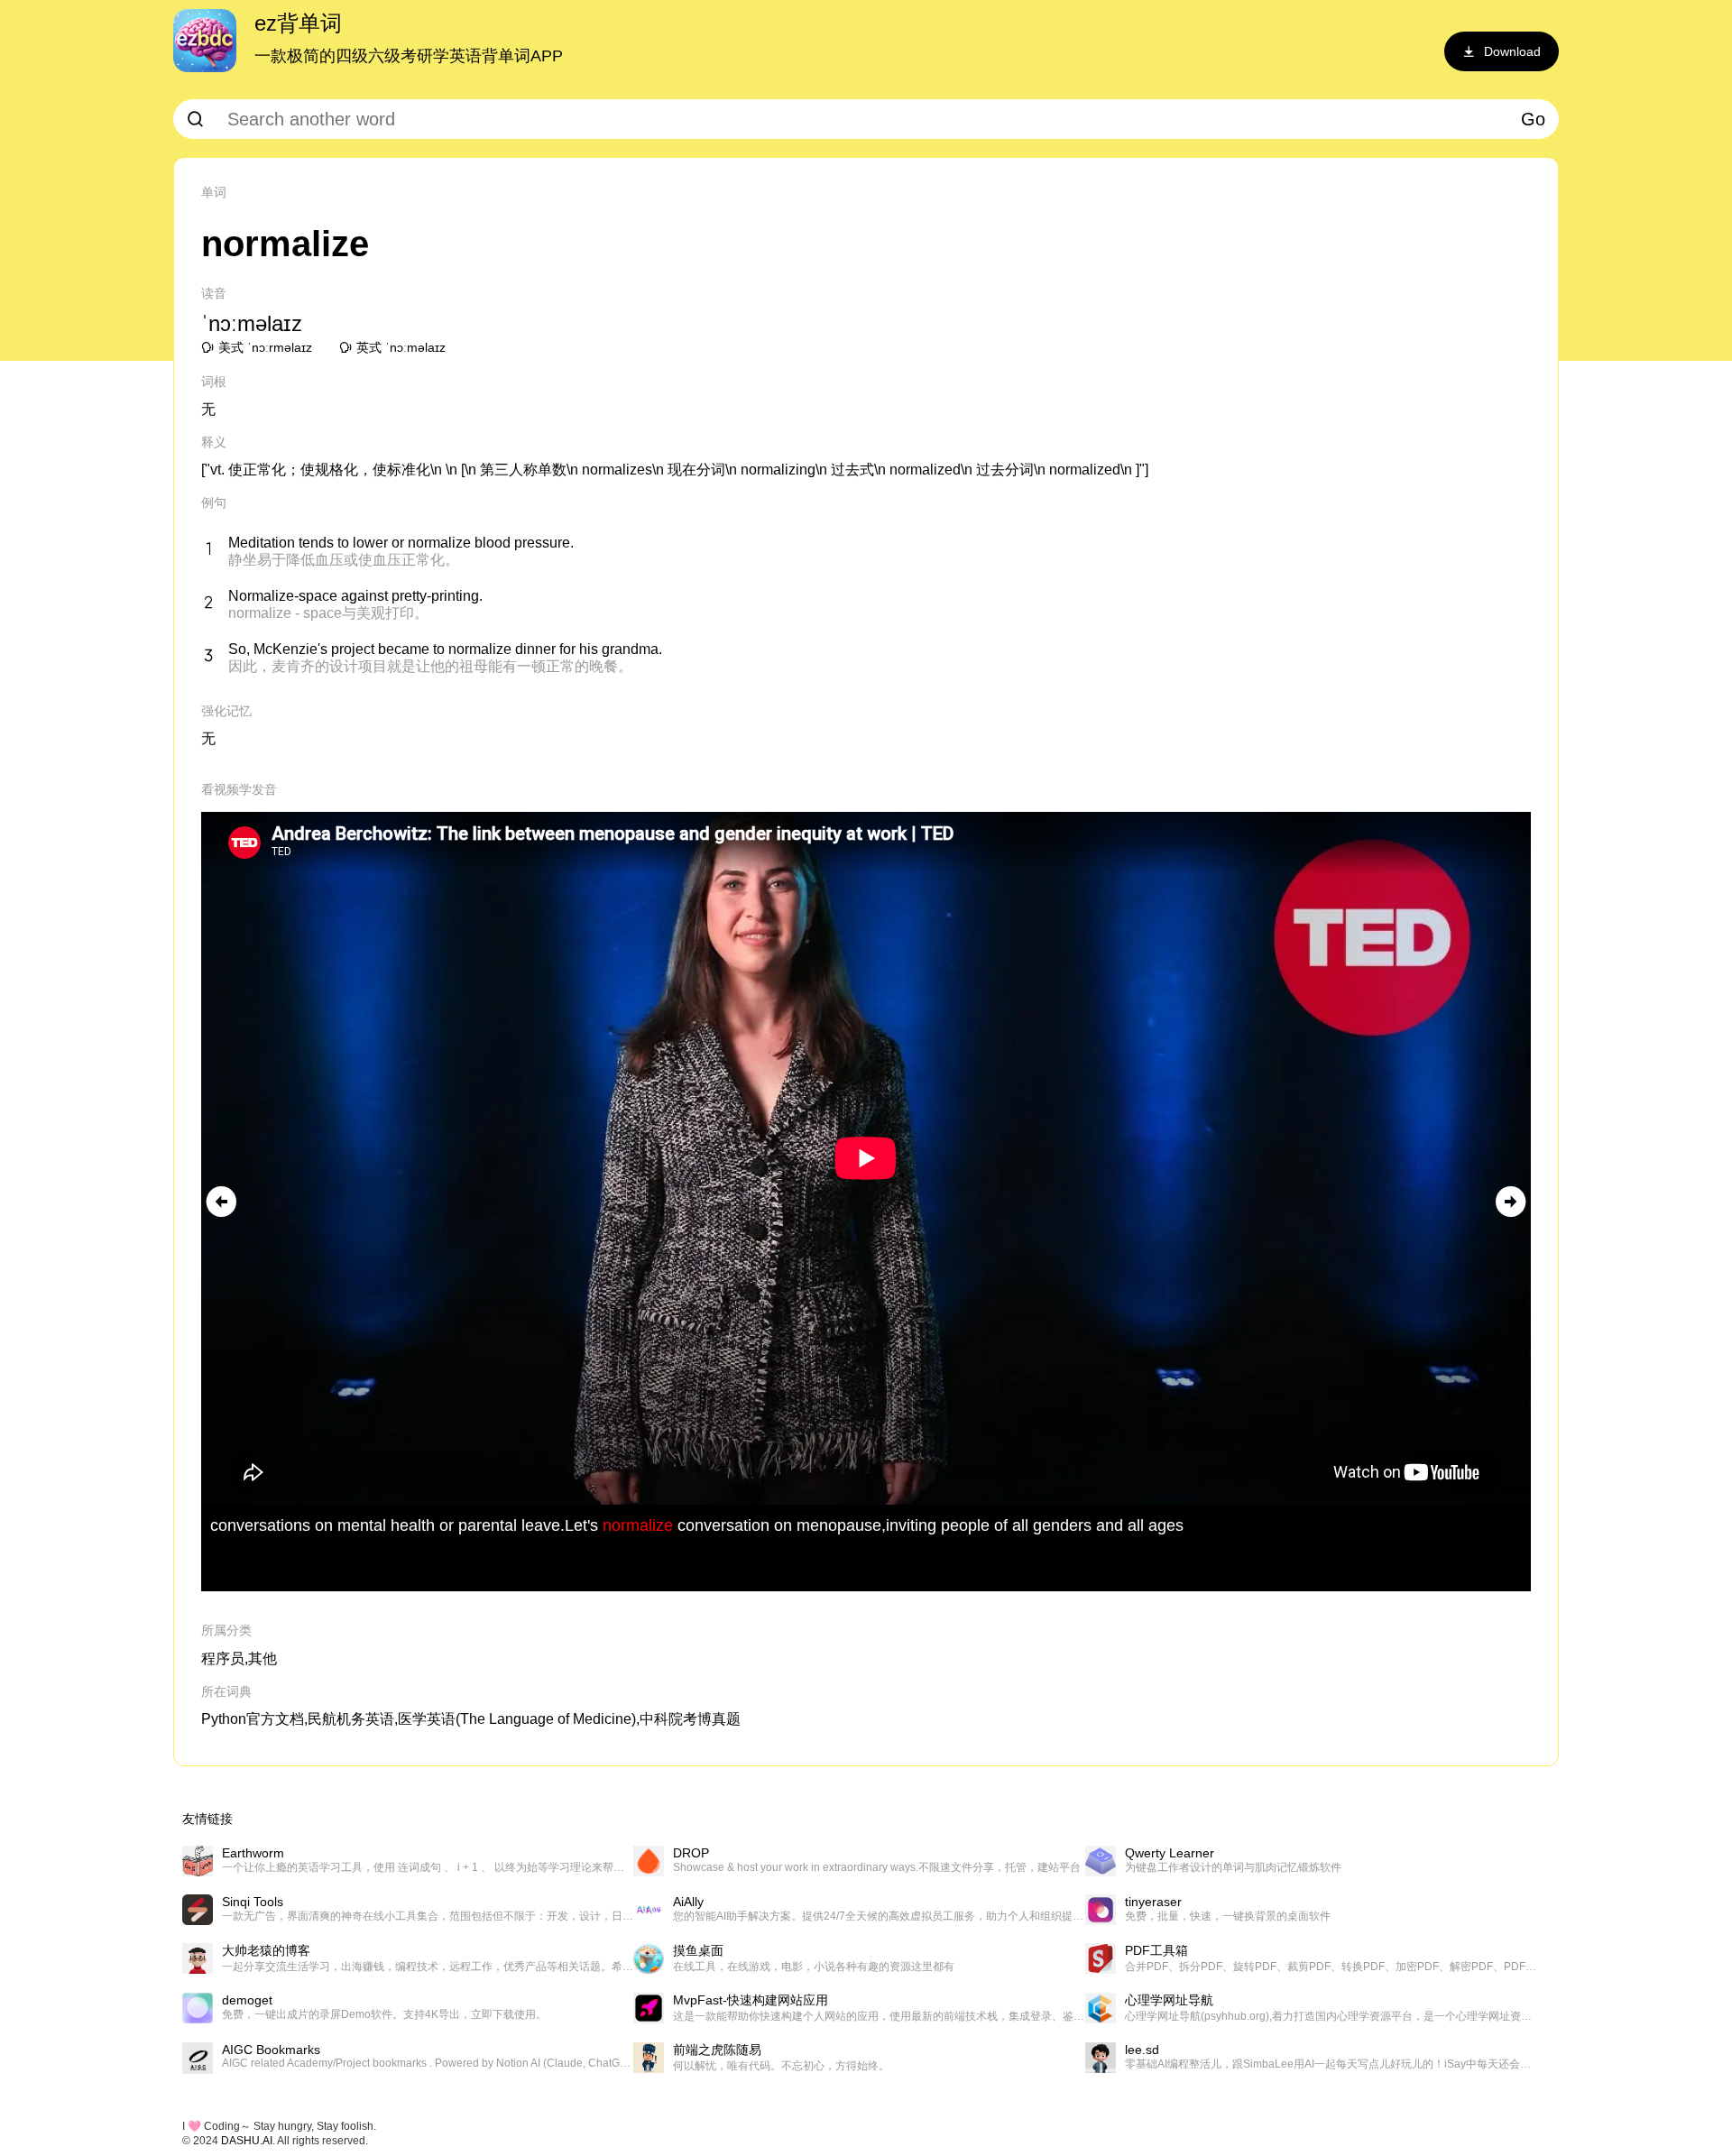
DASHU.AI (247, 2141)
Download (1512, 51)
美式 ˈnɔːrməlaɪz (265, 347)
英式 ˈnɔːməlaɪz (401, 347)
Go (1533, 119)
